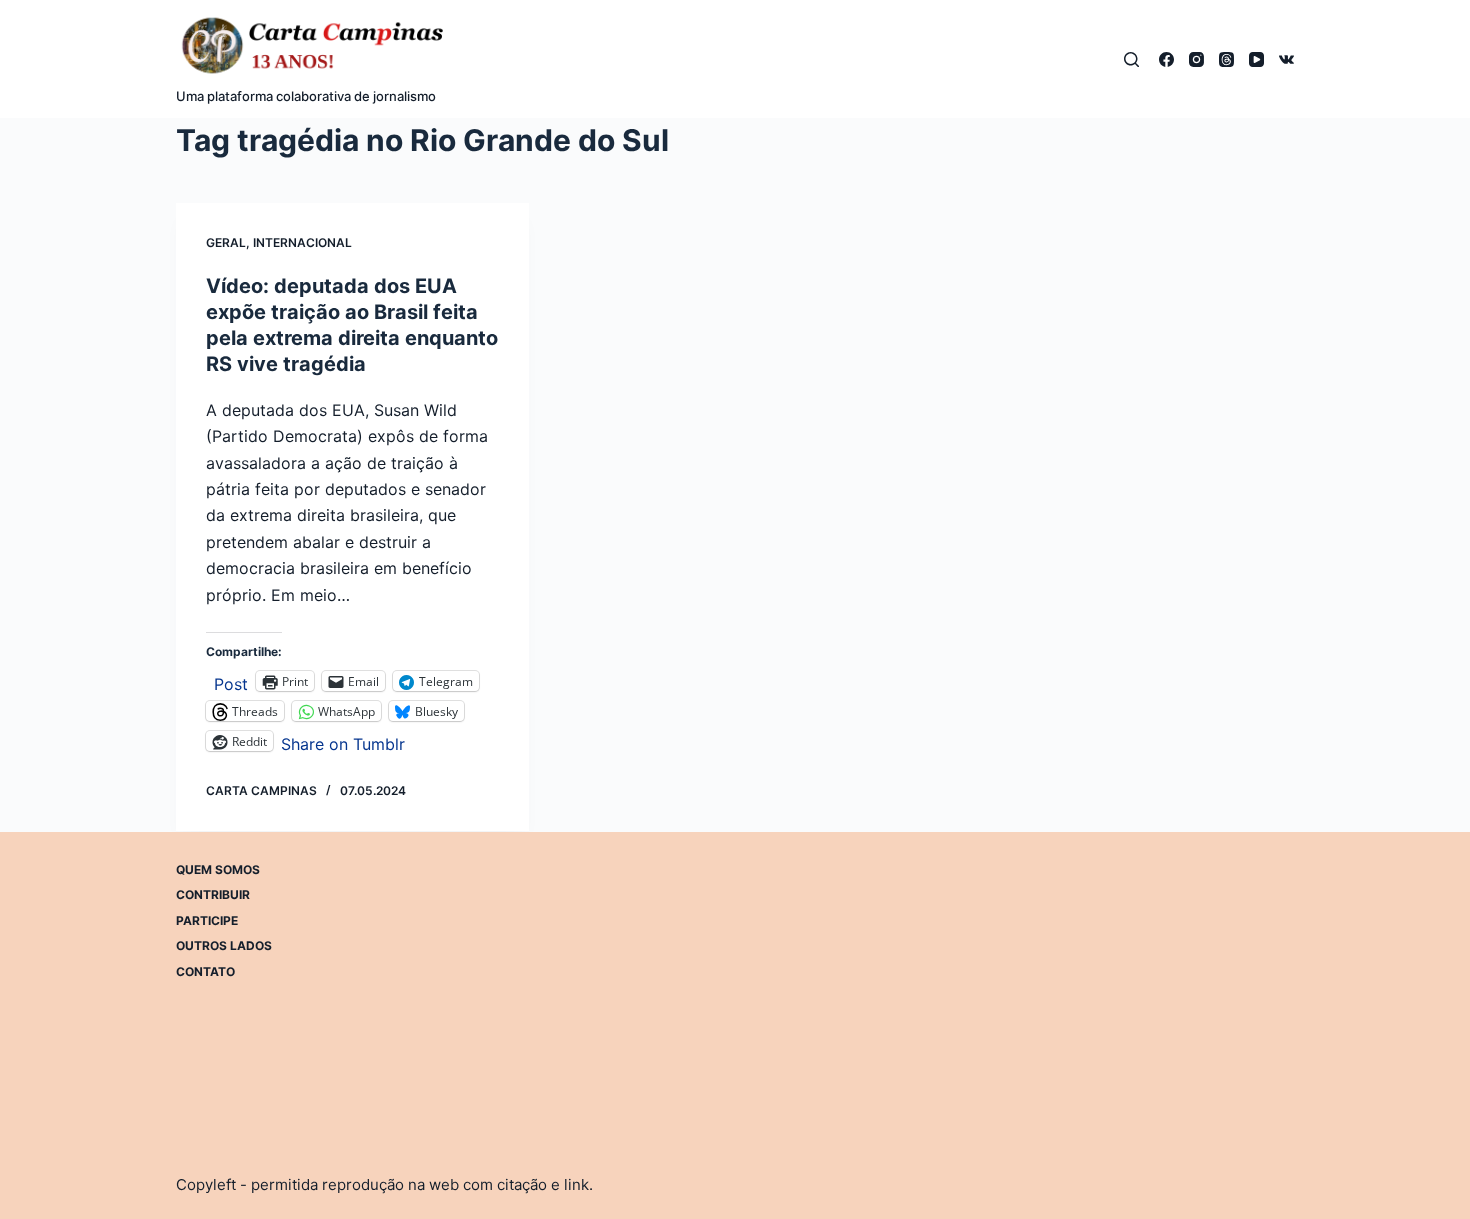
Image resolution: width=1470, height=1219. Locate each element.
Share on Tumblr (343, 741)
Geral (226, 242)
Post (231, 681)
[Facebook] (1166, 59)
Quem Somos (218, 869)
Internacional (302, 242)
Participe (207, 920)
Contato (205, 971)
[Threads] (1226, 59)
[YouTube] (1256, 59)
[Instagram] (1196, 59)
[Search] (1131, 59)
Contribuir (213, 894)
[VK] (1286, 59)
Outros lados (224, 945)
